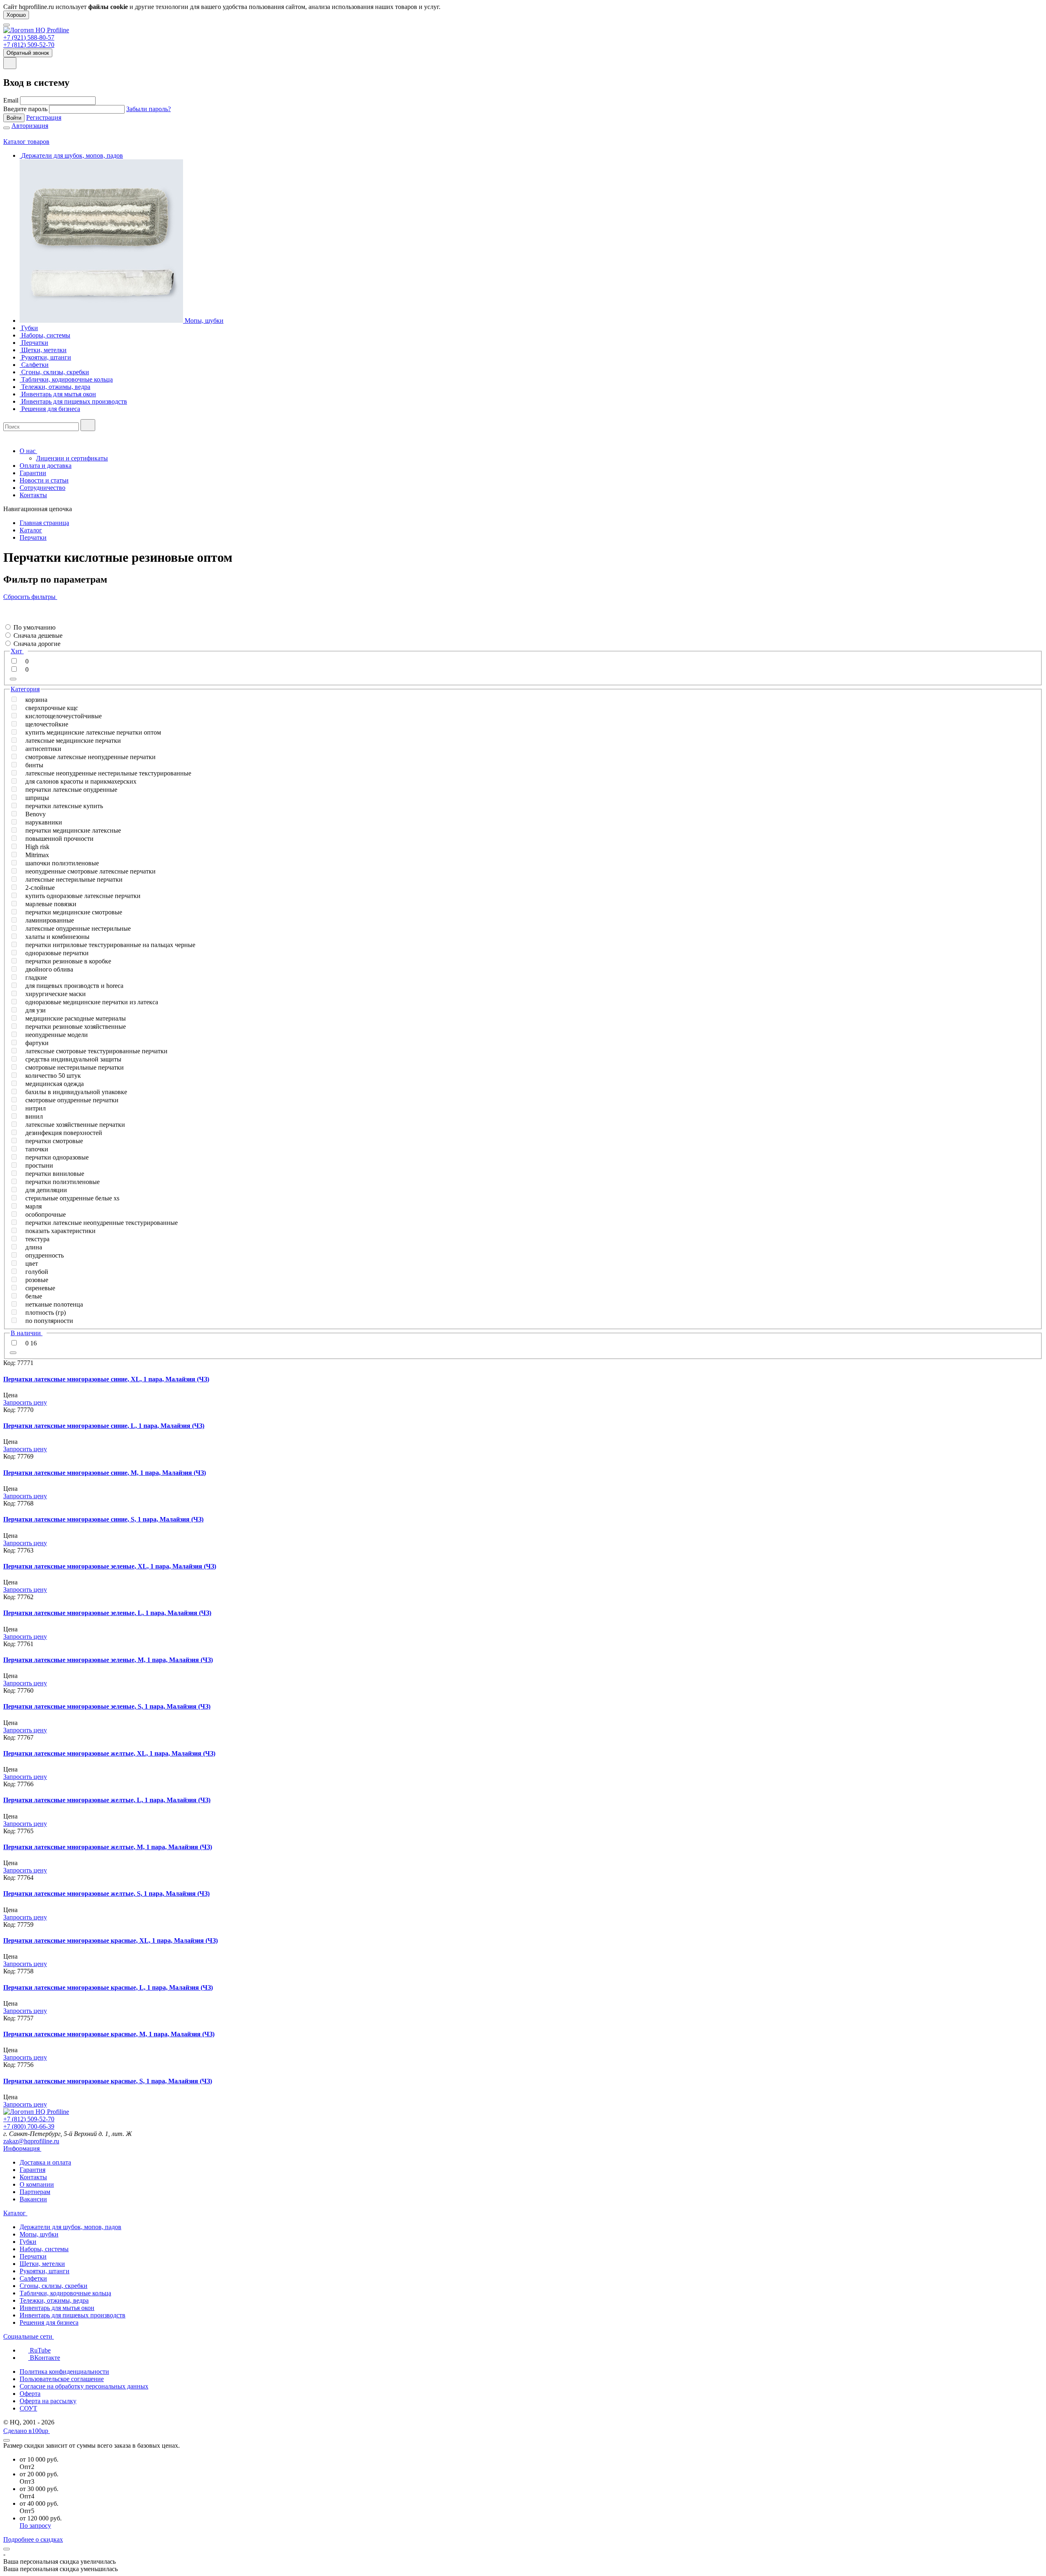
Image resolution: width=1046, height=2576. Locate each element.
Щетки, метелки (42, 2264)
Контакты (33, 495)
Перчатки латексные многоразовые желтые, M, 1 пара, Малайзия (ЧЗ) (108, 1847)
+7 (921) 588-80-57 (29, 37)
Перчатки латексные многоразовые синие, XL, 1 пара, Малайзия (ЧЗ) (106, 1379)
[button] (6, 619)
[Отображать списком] (6, 612)
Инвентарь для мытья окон (57, 2308)
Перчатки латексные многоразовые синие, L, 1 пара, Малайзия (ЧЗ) (104, 1426)
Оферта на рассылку (48, 2401)
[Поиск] (88, 425)
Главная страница (44, 523)
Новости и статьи (44, 480)
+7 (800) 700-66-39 (29, 2126)
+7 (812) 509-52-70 (29, 45)
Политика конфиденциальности (64, 2372)
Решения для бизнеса (49, 2322)
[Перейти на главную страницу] (36, 30)
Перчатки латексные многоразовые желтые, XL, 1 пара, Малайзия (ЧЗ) (109, 1753)
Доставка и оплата (45, 2162)
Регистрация (44, 117)
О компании (37, 2184)
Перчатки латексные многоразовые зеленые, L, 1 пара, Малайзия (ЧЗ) (107, 1613)
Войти (14, 118)
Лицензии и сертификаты (72, 458)
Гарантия (32, 2170)
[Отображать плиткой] (6, 604)
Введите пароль (25, 109)
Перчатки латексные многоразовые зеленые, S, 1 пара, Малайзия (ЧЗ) (107, 1706)
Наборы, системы (44, 2249)
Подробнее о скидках (33, 2539)
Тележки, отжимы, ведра (54, 2300)
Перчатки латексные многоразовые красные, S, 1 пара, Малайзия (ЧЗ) (108, 2081)
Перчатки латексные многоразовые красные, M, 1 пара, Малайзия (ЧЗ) (109, 2034)
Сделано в (26, 2431)
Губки (28, 2242)
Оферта (30, 2394)
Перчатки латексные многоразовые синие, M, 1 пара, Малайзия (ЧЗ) (105, 1473)
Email (11, 100)
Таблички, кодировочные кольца (65, 2293)
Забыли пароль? (149, 109)
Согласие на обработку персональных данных (84, 2386)
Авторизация (30, 126)
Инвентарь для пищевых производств (73, 2315)
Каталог (31, 530)
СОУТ (28, 2408)
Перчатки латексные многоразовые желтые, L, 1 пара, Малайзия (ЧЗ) (107, 1800)
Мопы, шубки (39, 2234)
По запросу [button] (35, 2526)
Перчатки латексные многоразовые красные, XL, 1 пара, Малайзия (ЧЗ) (111, 1940)
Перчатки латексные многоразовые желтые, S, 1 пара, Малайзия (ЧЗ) (106, 1893)
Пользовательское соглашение (62, 2379)
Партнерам (35, 2192)
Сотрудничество (42, 488)
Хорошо (16, 15)
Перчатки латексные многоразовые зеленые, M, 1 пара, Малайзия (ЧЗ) (108, 1660)
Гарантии (33, 473)
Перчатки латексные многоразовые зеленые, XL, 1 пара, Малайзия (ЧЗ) (110, 1566)
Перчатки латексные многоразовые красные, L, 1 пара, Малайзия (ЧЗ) (108, 1987)
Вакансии (33, 2199)
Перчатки (33, 537)
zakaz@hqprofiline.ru (31, 2141)
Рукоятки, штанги (45, 2271)
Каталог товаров (26, 142)
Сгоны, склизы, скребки (54, 2286)
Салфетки (33, 2278)
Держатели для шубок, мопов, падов (70, 2227)
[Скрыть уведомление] (7, 2549)
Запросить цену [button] (25, 1402)
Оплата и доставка (46, 466)
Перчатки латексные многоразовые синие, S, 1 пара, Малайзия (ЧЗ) (103, 1519)
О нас (28, 451)
